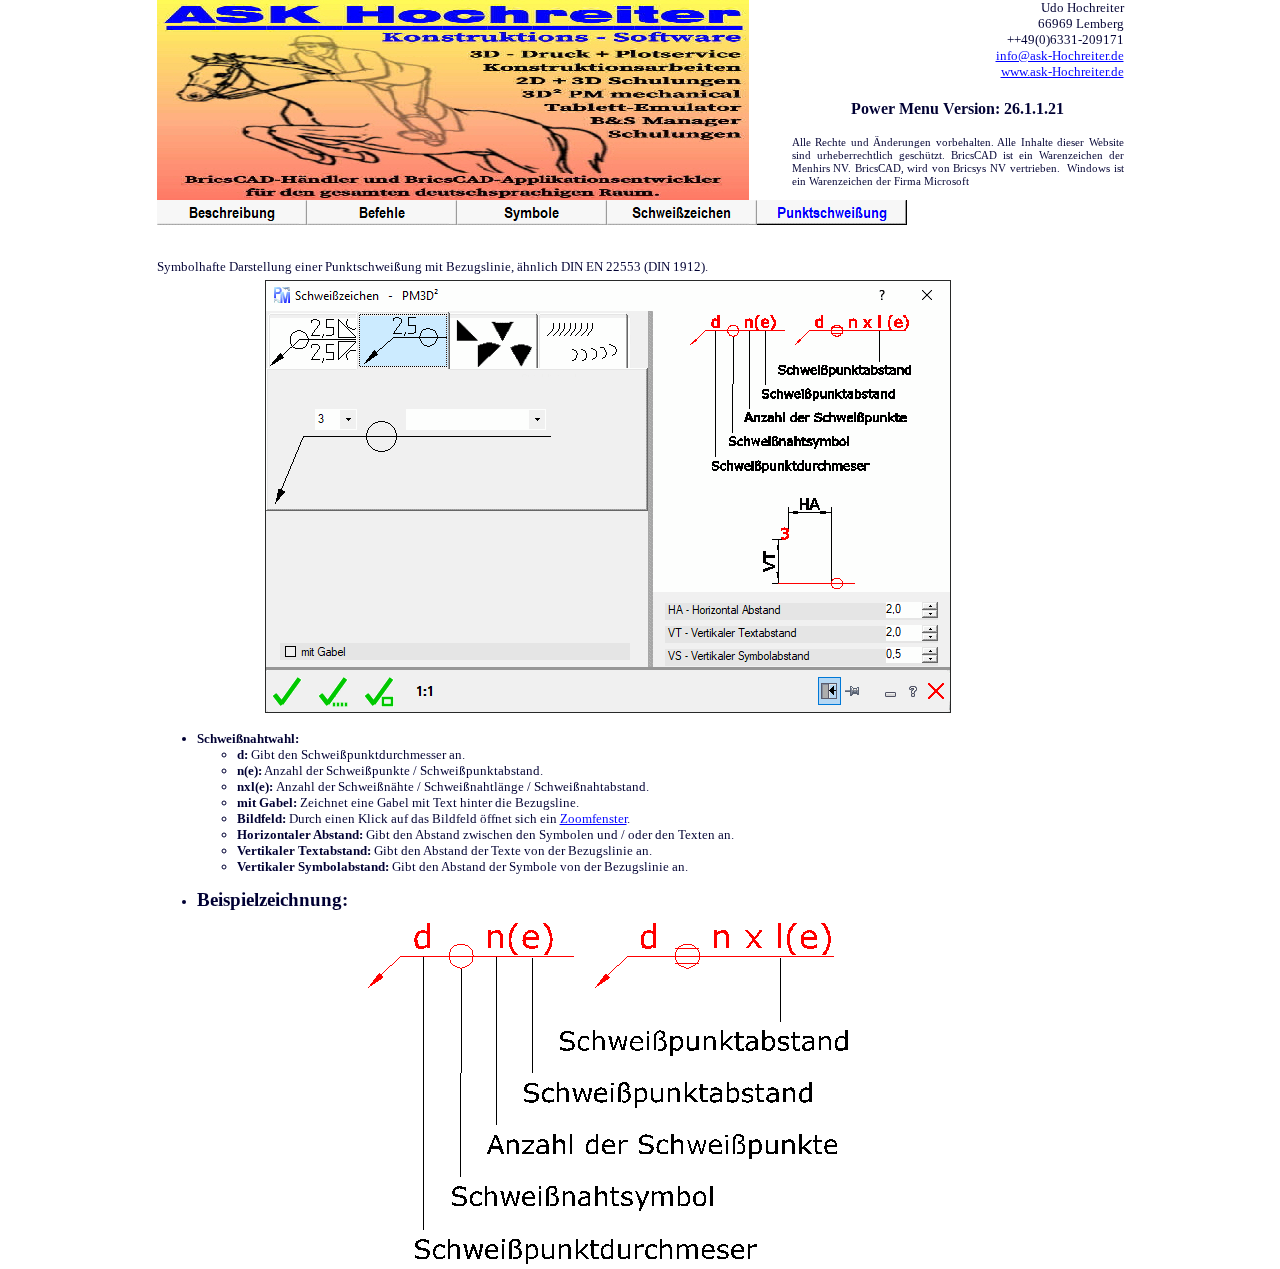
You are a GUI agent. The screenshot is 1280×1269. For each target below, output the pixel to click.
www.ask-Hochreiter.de (1062, 71)
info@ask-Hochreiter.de (1060, 55)
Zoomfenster (593, 818)
